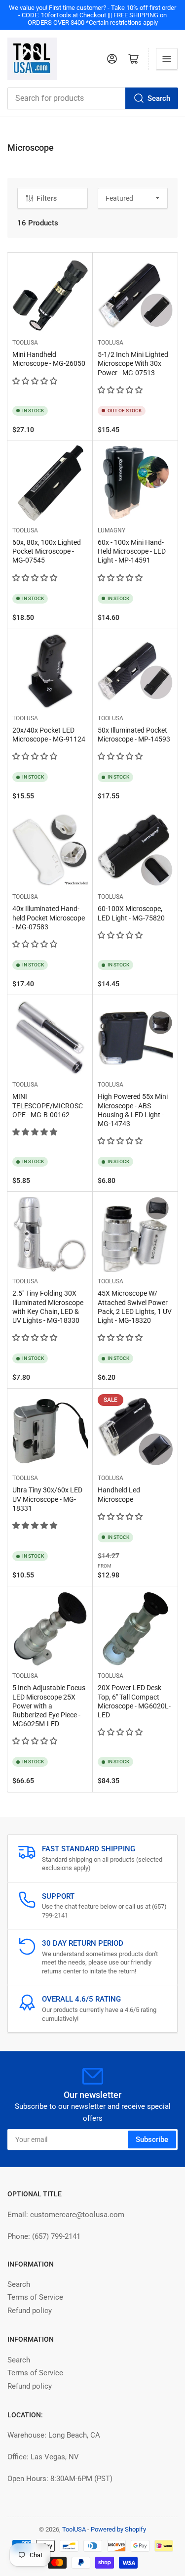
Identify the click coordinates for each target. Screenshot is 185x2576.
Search (159, 98)
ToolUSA (25, 343)
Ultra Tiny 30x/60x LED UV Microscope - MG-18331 (47, 1499)
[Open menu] (167, 59)
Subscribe (152, 2139)
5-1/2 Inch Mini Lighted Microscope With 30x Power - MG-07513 (133, 363)
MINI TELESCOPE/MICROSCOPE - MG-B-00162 (48, 1105)
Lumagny (111, 530)
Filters (47, 198)
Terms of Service (35, 2297)
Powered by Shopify (118, 2529)
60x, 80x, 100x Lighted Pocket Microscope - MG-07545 (47, 551)
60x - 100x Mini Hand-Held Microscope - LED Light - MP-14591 (132, 551)
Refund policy (30, 2311)
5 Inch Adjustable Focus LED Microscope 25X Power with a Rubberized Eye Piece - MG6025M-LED (49, 1706)
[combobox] (92, 98)
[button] (36, 381)
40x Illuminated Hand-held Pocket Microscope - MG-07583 (49, 917)
